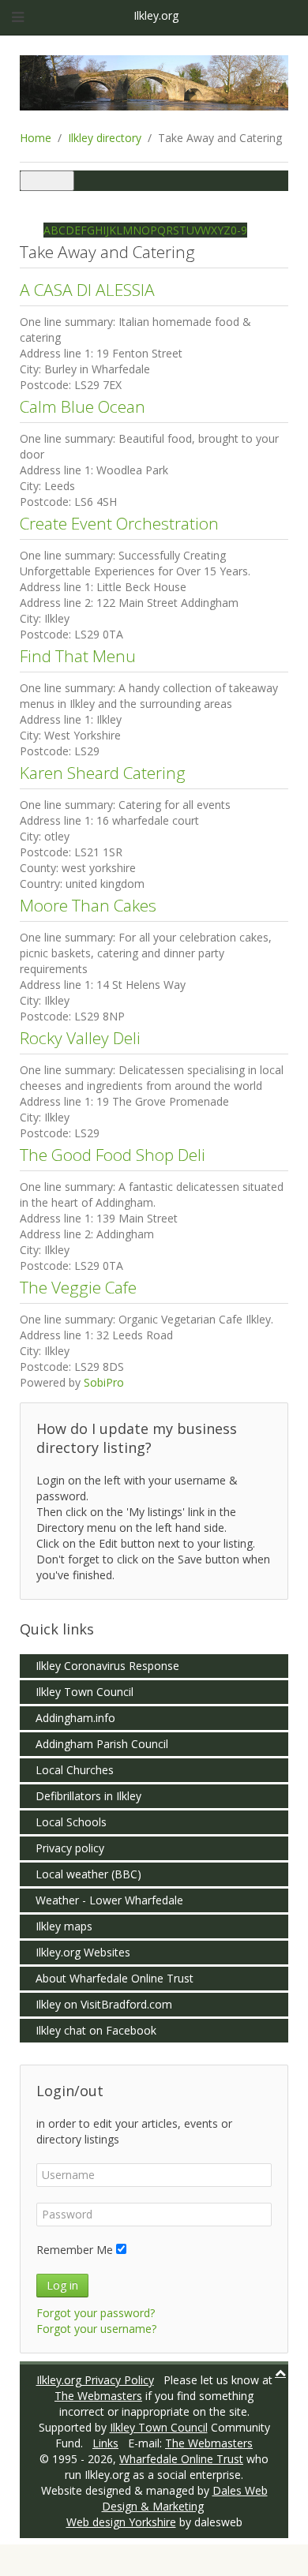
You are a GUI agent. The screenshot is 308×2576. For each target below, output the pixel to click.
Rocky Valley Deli (80, 1038)
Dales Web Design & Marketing (185, 2498)
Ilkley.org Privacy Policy (95, 2380)
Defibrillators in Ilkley (88, 1796)
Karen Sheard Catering (103, 773)
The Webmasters (98, 2396)
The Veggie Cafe (78, 1287)
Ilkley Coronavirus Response (107, 1666)
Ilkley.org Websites (83, 1952)
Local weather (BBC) (88, 1874)
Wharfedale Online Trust (181, 2459)
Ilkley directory (105, 138)
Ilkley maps (64, 1926)
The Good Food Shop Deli (113, 1155)
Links (105, 2443)
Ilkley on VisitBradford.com (104, 2004)
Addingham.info (75, 1718)
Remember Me (75, 2250)
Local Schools (71, 1822)
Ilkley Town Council (85, 1692)
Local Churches (75, 1770)
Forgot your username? (96, 2329)
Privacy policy (70, 1848)
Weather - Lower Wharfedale (109, 1900)
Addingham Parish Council (102, 1744)
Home (36, 138)
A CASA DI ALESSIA (87, 290)
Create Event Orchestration (119, 523)
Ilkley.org (154, 15)
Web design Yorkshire (121, 2522)
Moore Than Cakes (88, 905)
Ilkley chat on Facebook (96, 2030)
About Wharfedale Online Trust (115, 1978)
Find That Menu (78, 656)
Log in (62, 2285)
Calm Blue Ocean (83, 406)
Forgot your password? (96, 2313)
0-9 (239, 230)
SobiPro (104, 1382)
